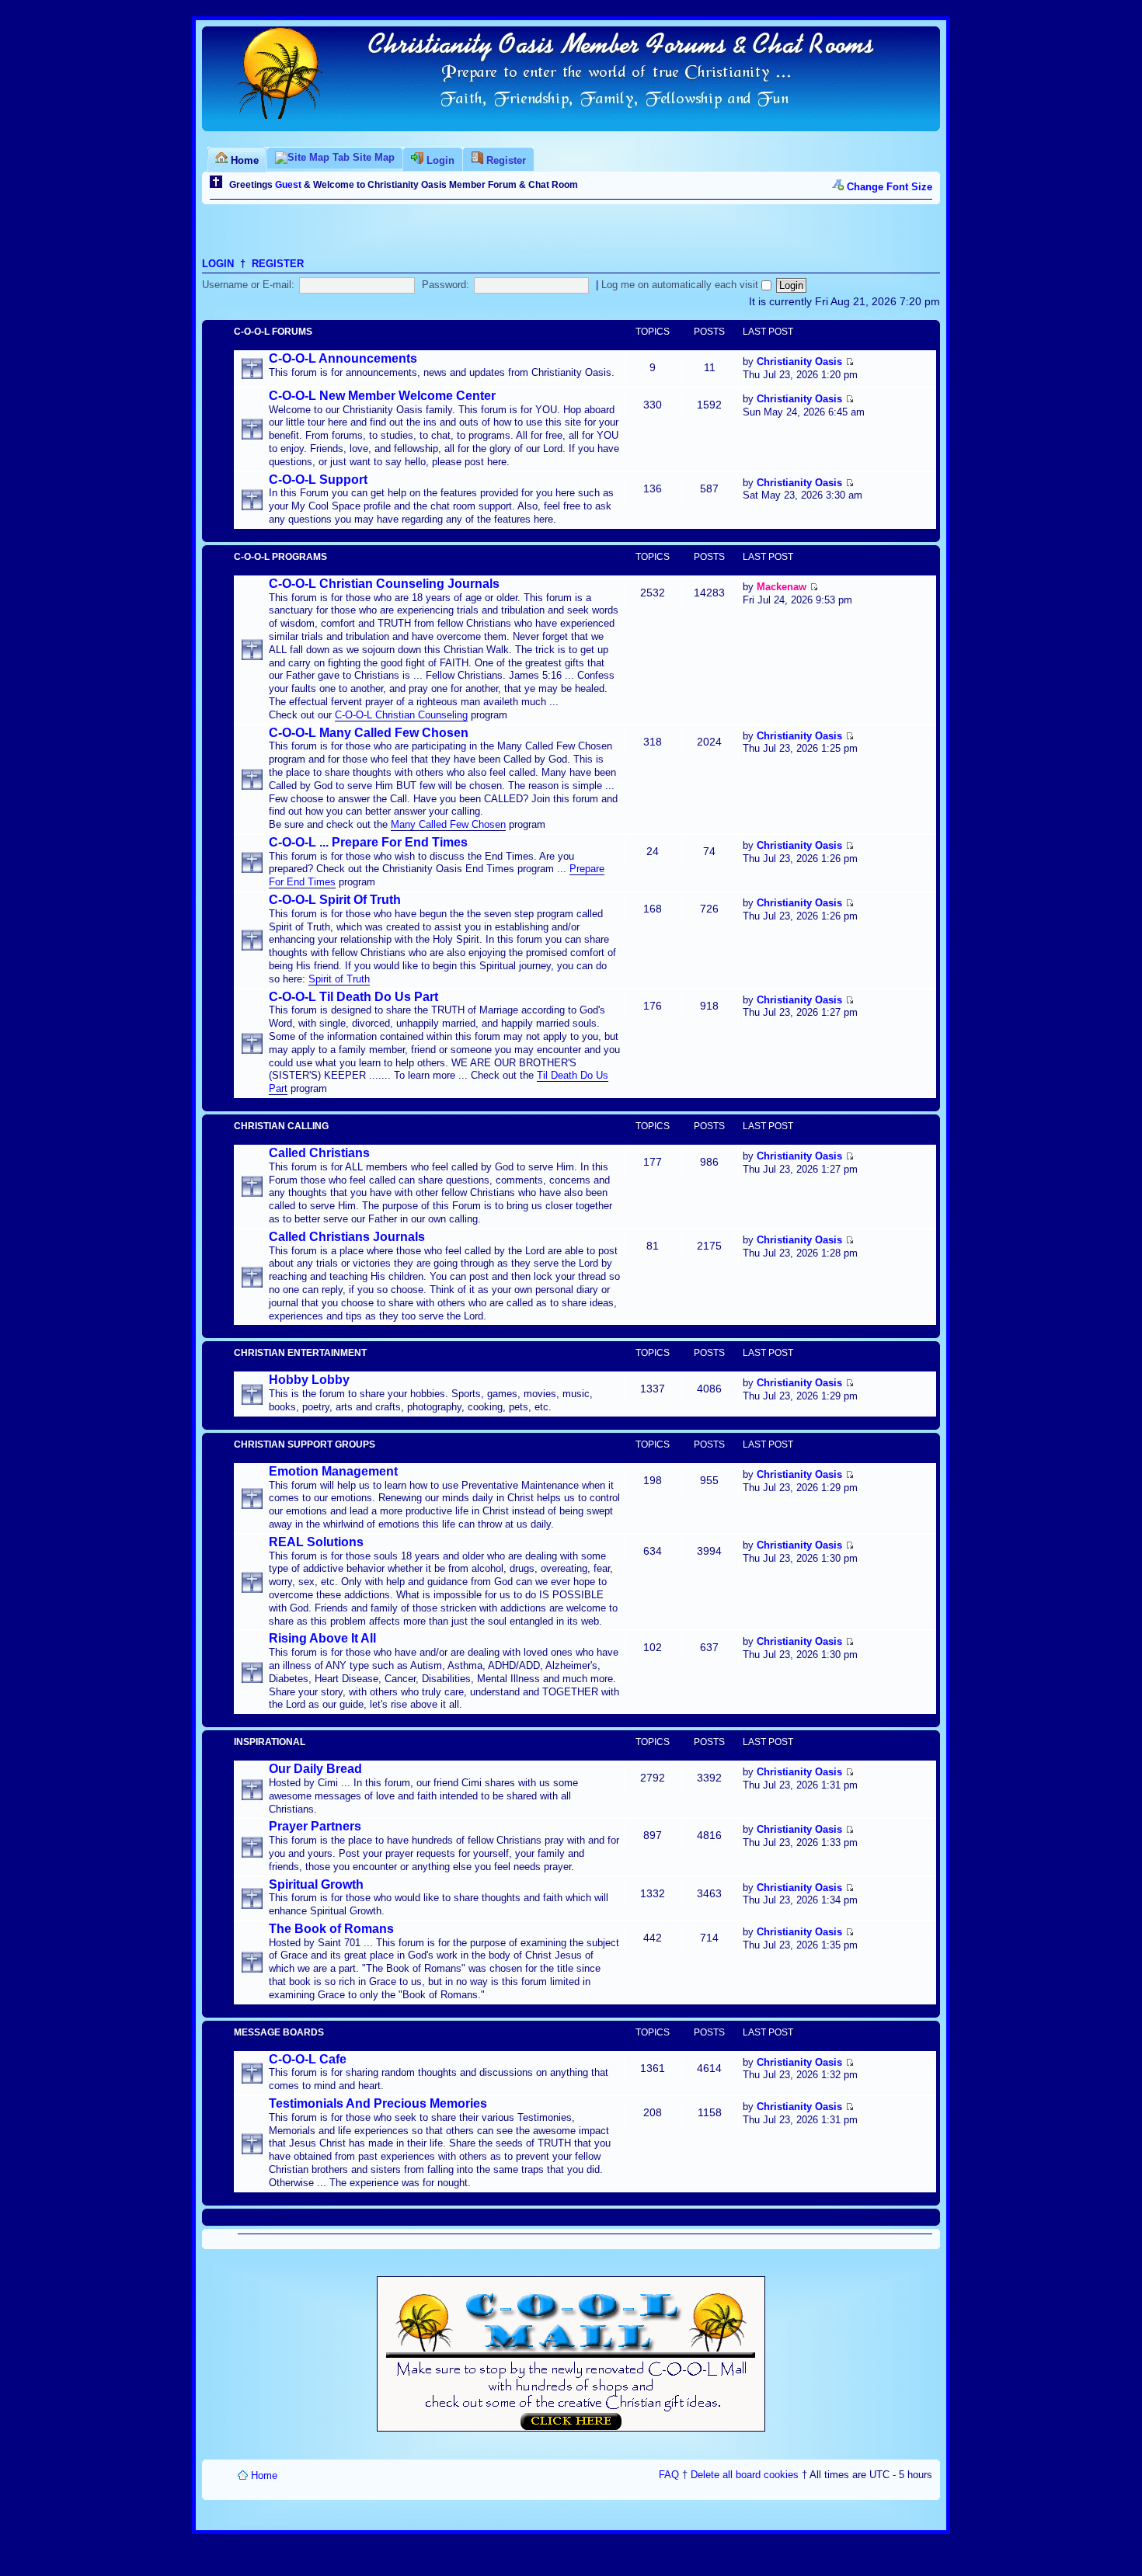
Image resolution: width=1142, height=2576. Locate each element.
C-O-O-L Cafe (308, 2059)
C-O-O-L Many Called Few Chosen (369, 733)
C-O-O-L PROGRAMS (280, 557)
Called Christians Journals (347, 1237)
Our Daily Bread (315, 1769)
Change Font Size (890, 187)
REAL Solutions (316, 1542)
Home (264, 2475)
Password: (446, 285)
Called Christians (319, 1153)
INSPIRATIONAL (270, 1742)
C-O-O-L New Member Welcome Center (382, 396)
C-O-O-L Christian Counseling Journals (384, 584)
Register (278, 264)
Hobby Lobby (309, 1380)
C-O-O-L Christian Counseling (401, 715)
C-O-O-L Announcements (343, 358)
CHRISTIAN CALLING (281, 1126)
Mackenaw (782, 587)
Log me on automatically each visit (681, 285)
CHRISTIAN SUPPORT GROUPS (305, 1444)
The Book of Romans (331, 1929)
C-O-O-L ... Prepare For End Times (368, 842)
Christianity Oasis (799, 362)
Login (218, 264)
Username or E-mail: (248, 285)
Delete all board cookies (745, 2475)
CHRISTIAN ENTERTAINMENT (300, 1353)
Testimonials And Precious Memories (378, 2103)
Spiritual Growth (316, 1884)
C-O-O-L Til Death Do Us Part (353, 997)
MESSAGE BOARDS (279, 2032)
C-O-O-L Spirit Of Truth (335, 900)
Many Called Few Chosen (448, 824)
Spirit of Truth (339, 979)
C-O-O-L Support (318, 480)
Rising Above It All (322, 1638)
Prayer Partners (315, 1826)
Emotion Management (333, 1471)
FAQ (669, 2475)
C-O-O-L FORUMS (273, 332)
